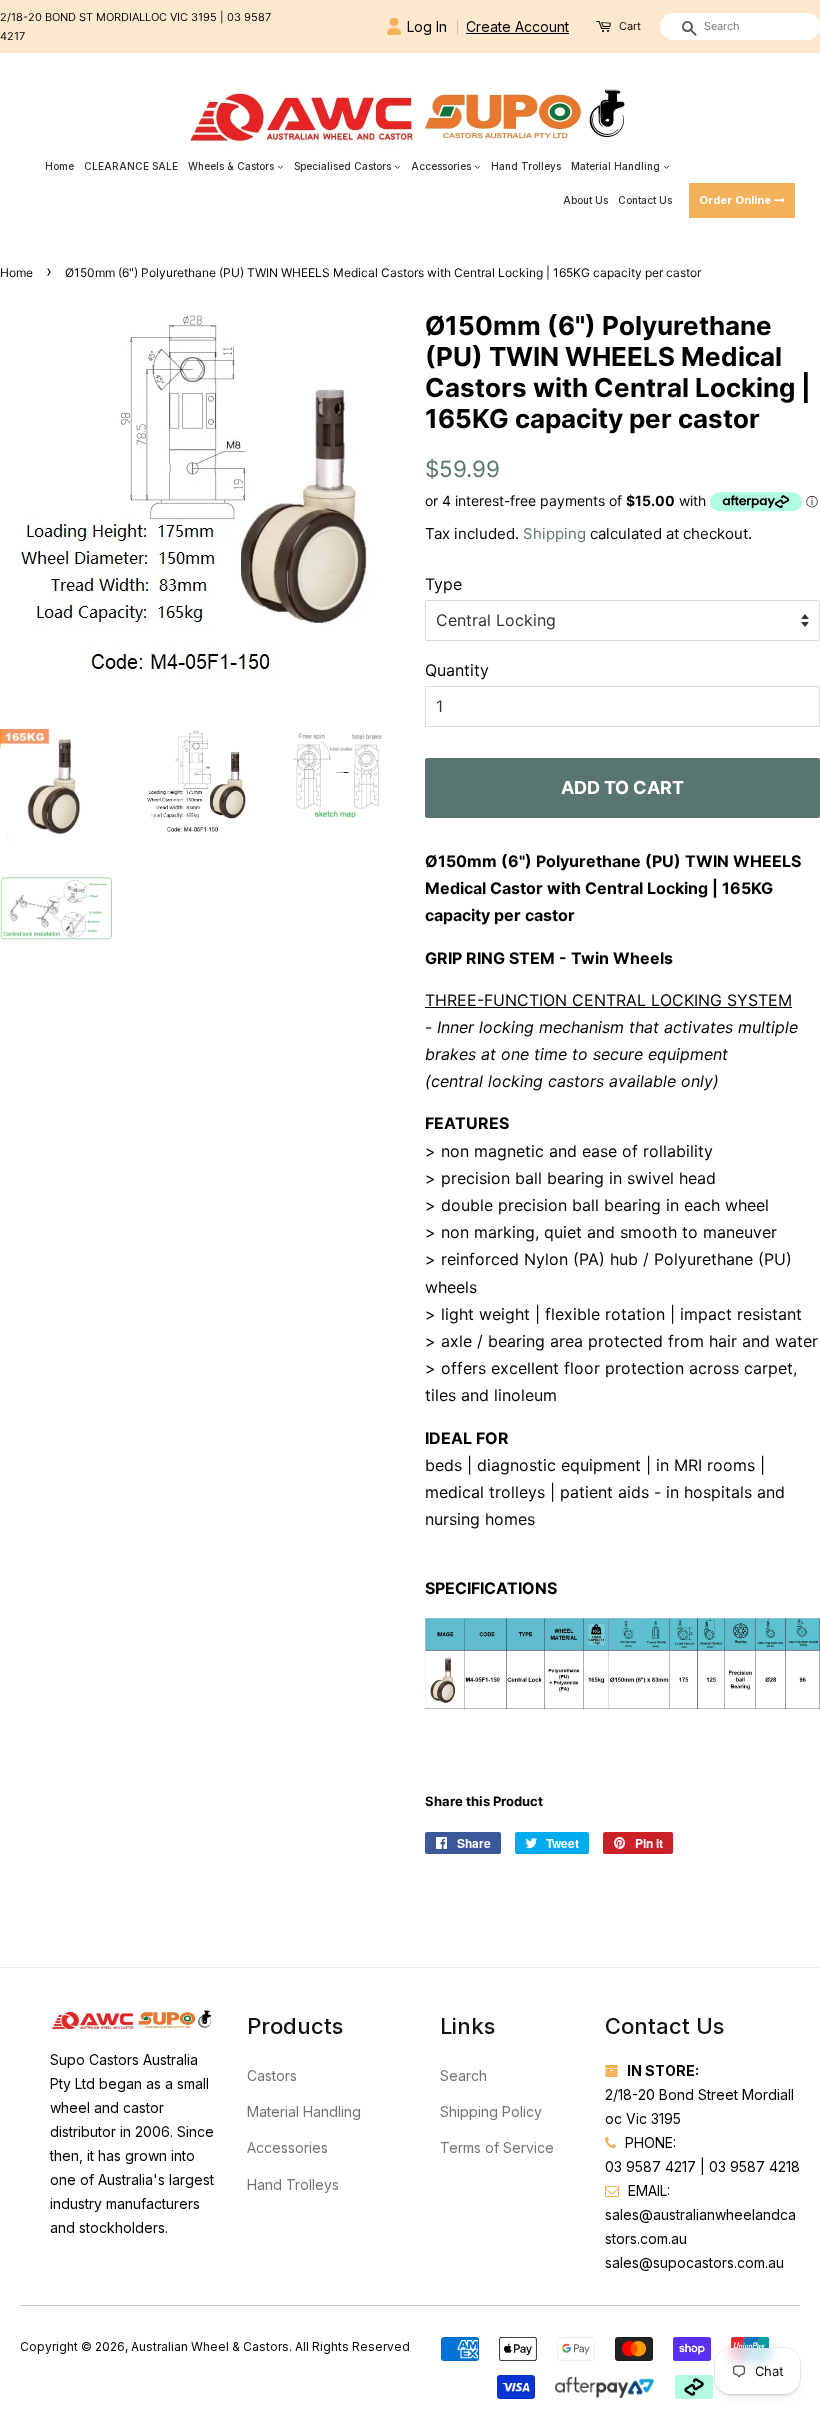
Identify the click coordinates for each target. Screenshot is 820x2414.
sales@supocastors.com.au (694, 2262)
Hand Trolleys (526, 166)
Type (443, 584)
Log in (427, 26)
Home (59, 166)
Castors (272, 2075)
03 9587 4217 (650, 2166)
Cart (630, 26)
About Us (585, 200)
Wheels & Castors (232, 166)
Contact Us (645, 200)
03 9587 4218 (754, 2166)
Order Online (736, 200)
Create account (517, 26)
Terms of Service (497, 2147)
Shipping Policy (491, 2111)
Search (463, 2075)
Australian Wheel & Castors (210, 2346)
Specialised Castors (344, 166)
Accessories (442, 166)
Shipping (554, 533)
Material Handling (617, 166)
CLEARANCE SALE (131, 166)
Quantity (457, 670)
